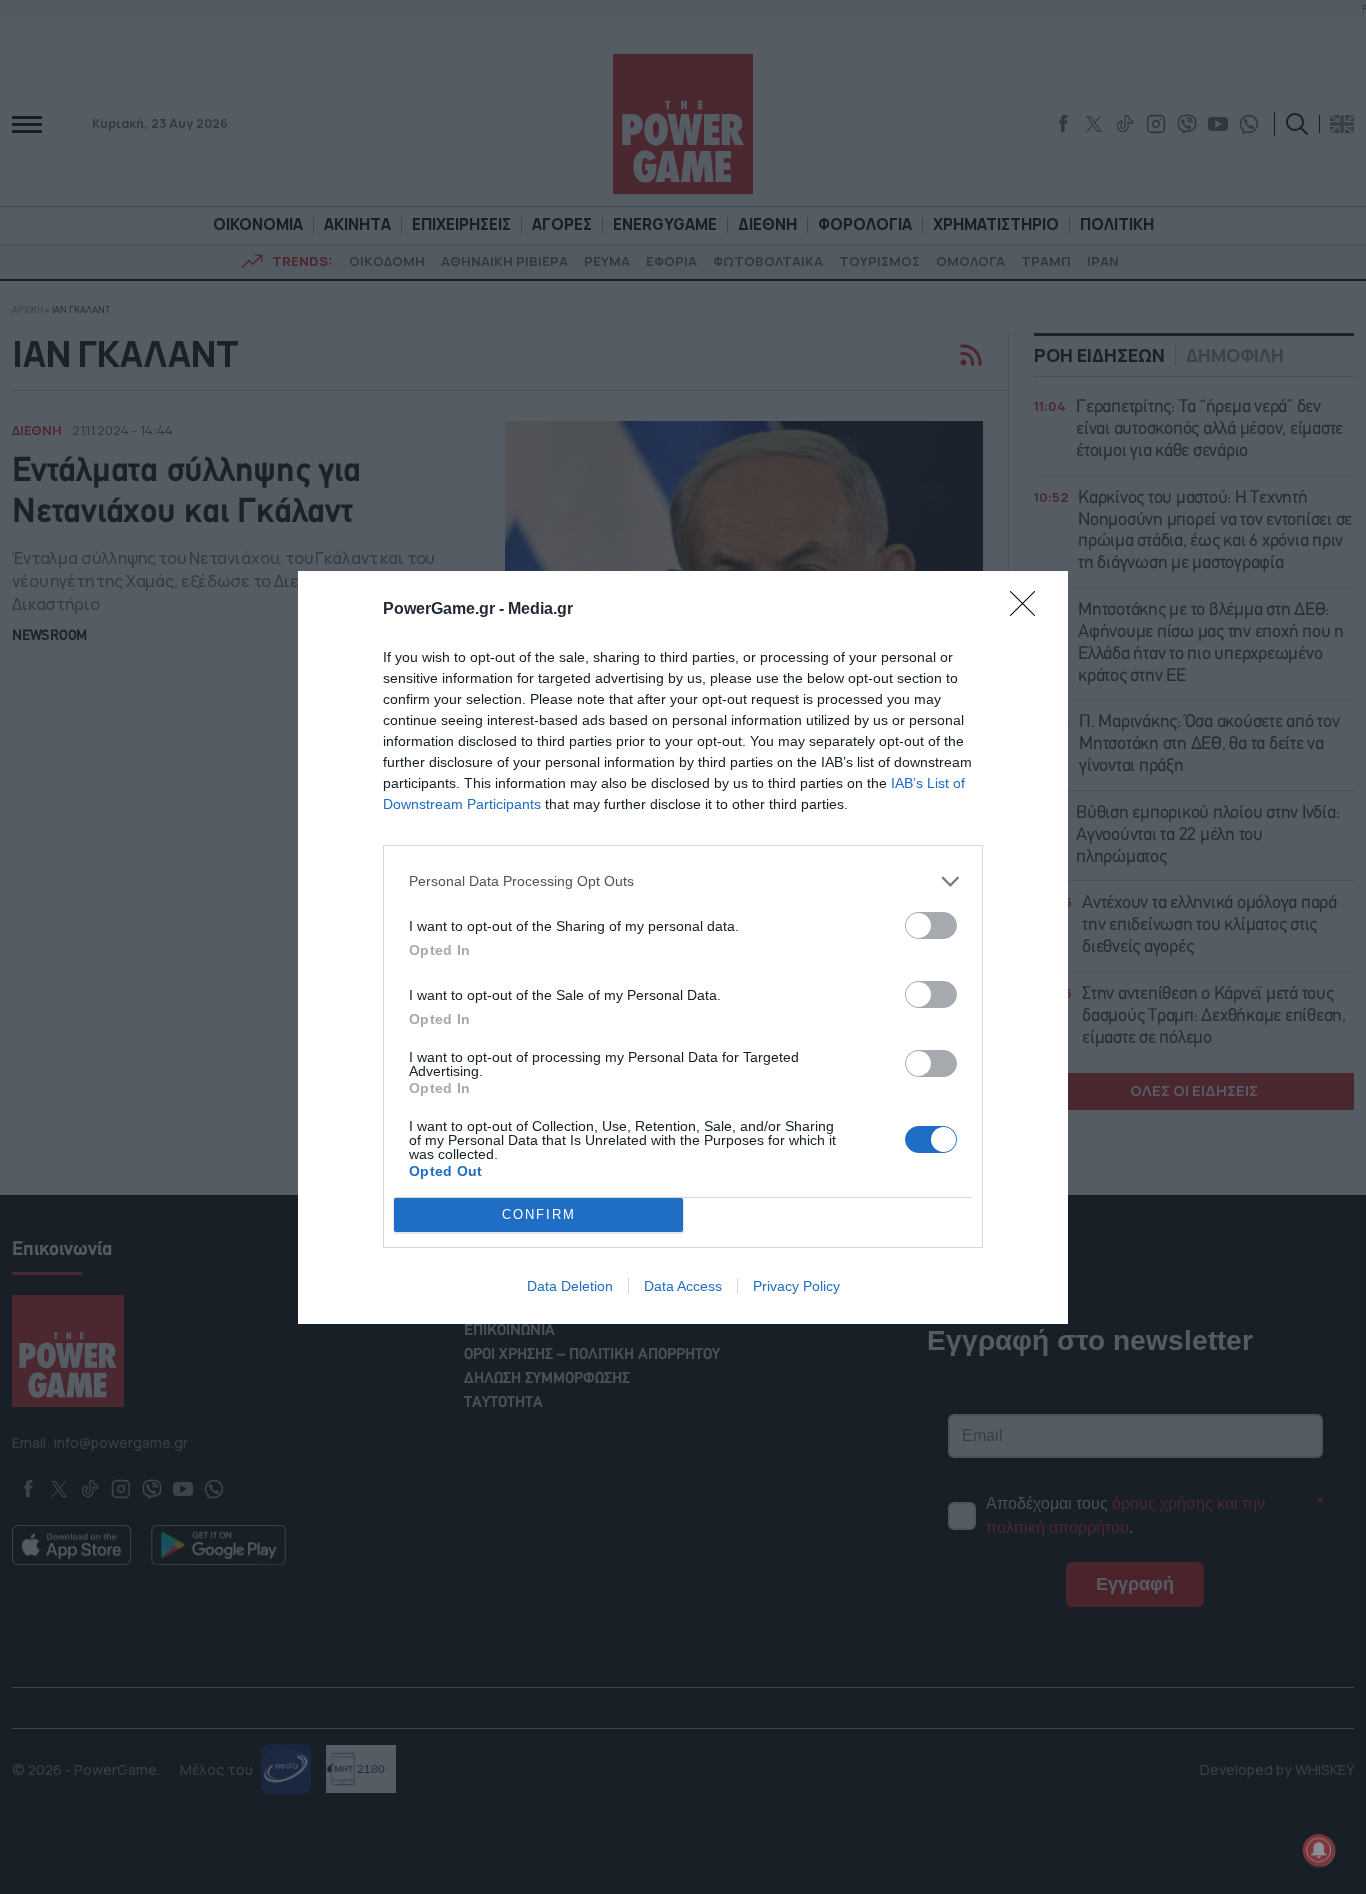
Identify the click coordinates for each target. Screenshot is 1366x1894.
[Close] (1029, 610)
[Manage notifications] (1319, 1850)
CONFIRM (539, 1214)
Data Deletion (570, 1286)
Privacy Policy (796, 1286)
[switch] (931, 925)
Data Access (683, 1286)
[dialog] (683, 947)
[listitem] (683, 881)
